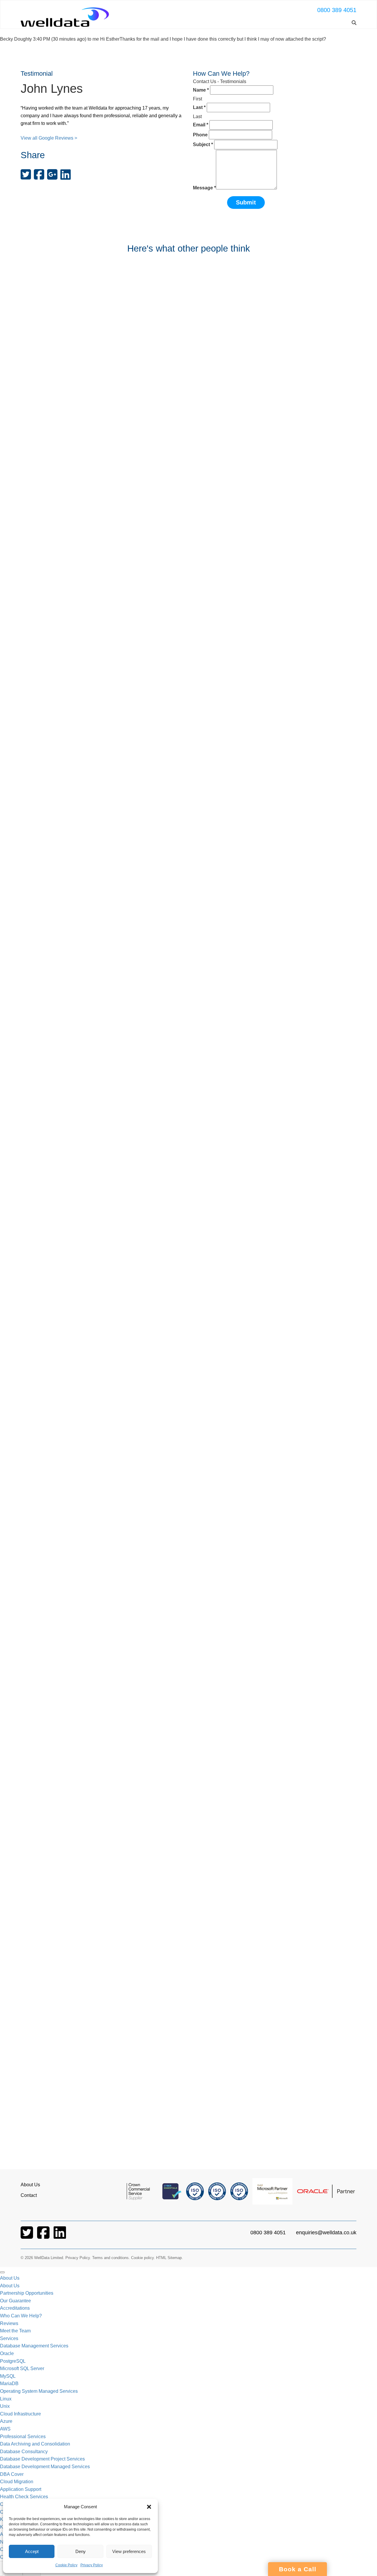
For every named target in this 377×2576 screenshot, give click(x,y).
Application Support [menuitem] (21, 2489)
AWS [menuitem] (5, 2429)
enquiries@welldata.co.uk (326, 2233)
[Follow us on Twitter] (27, 2236)
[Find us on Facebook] (44, 2236)
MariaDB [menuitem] (9, 2383)
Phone (200, 135)
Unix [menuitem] (5, 2406)
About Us (30, 2185)
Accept (32, 2551)
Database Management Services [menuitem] (34, 2346)
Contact (29, 2195)
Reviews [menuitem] (9, 2323)
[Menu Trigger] (2, 2272)
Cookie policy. (143, 2258)
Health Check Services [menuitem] (24, 2497)
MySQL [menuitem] (8, 2376)
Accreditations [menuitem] (15, 2308)
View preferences (129, 2551)
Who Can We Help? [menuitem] (21, 2316)
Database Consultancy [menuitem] (24, 2452)
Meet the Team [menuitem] (15, 2331)
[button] (149, 2507)
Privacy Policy (92, 2565)
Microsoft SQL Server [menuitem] (22, 2368)
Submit (246, 202)
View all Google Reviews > (49, 138)
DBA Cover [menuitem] (12, 2474)
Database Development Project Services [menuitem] (42, 2459)
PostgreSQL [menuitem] (13, 2361)
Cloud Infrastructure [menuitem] (20, 2414)
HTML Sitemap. (170, 2258)
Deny (81, 2551)
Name (201, 90)
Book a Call (298, 2569)
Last (199, 107)
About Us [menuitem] (10, 2278)
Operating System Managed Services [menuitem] (39, 2391)
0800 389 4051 (337, 10)
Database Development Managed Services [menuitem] (45, 2467)
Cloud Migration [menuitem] (17, 2482)
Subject (203, 144)
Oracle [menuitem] (7, 2353)
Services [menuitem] (9, 2338)
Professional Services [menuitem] (23, 2437)
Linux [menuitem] (6, 2399)
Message (204, 188)
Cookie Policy (66, 2565)
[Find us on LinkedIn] (60, 2236)
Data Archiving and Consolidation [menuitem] (35, 2444)
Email (201, 125)
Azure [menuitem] (6, 2421)
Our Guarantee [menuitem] (15, 2301)
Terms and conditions (110, 2258)
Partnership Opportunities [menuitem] (27, 2293)
